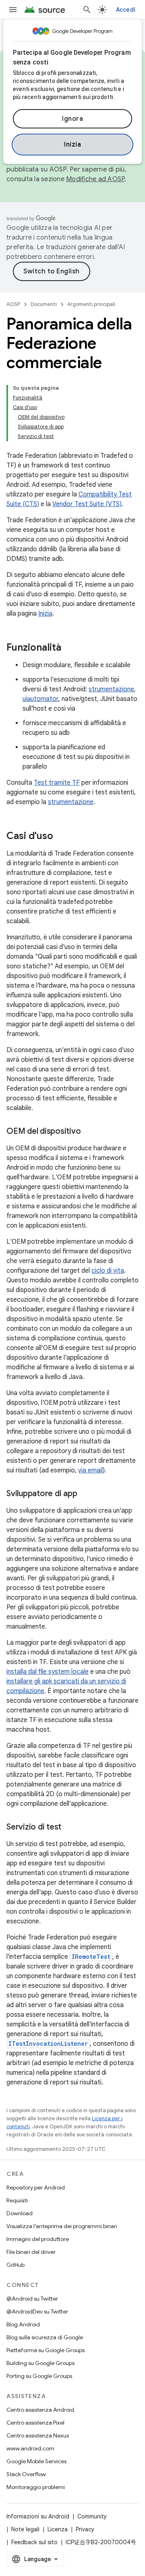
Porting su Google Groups (39, 2376)
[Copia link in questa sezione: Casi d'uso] (61, 837)
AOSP (13, 304)
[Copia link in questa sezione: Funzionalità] (69, 648)
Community (92, 2516)
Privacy (85, 2529)
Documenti (44, 304)
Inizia (72, 145)
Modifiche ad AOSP (95, 179)
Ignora (72, 119)
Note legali (25, 2529)
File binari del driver (31, 2252)
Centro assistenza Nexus (38, 2435)
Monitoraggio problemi (36, 2487)
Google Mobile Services (36, 2461)
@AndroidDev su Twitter (37, 2311)
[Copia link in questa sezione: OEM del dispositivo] (89, 1132)
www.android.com (30, 2448)
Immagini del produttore (38, 2239)
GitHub (16, 2265)
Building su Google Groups (40, 2363)
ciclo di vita (108, 1271)
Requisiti (17, 2200)
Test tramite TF (57, 783)
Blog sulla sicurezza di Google (45, 2337)
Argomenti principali (91, 304)
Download (20, 2213)
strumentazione (111, 689)
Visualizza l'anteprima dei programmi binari (62, 2226)
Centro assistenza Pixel (35, 2423)
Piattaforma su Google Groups (46, 2350)
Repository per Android (36, 2187)
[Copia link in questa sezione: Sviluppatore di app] (85, 1494)
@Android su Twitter (32, 2299)
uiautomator (40, 699)
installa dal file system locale (48, 1672)
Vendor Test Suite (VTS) (87, 504)
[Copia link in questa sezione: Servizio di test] (69, 1828)
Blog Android (23, 2324)
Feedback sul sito (34, 2542)
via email (90, 1470)
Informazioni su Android (38, 2516)
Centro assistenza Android (40, 2410)
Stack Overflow (26, 2474)
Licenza (58, 2529)
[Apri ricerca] (87, 10)
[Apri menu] (13, 10)
